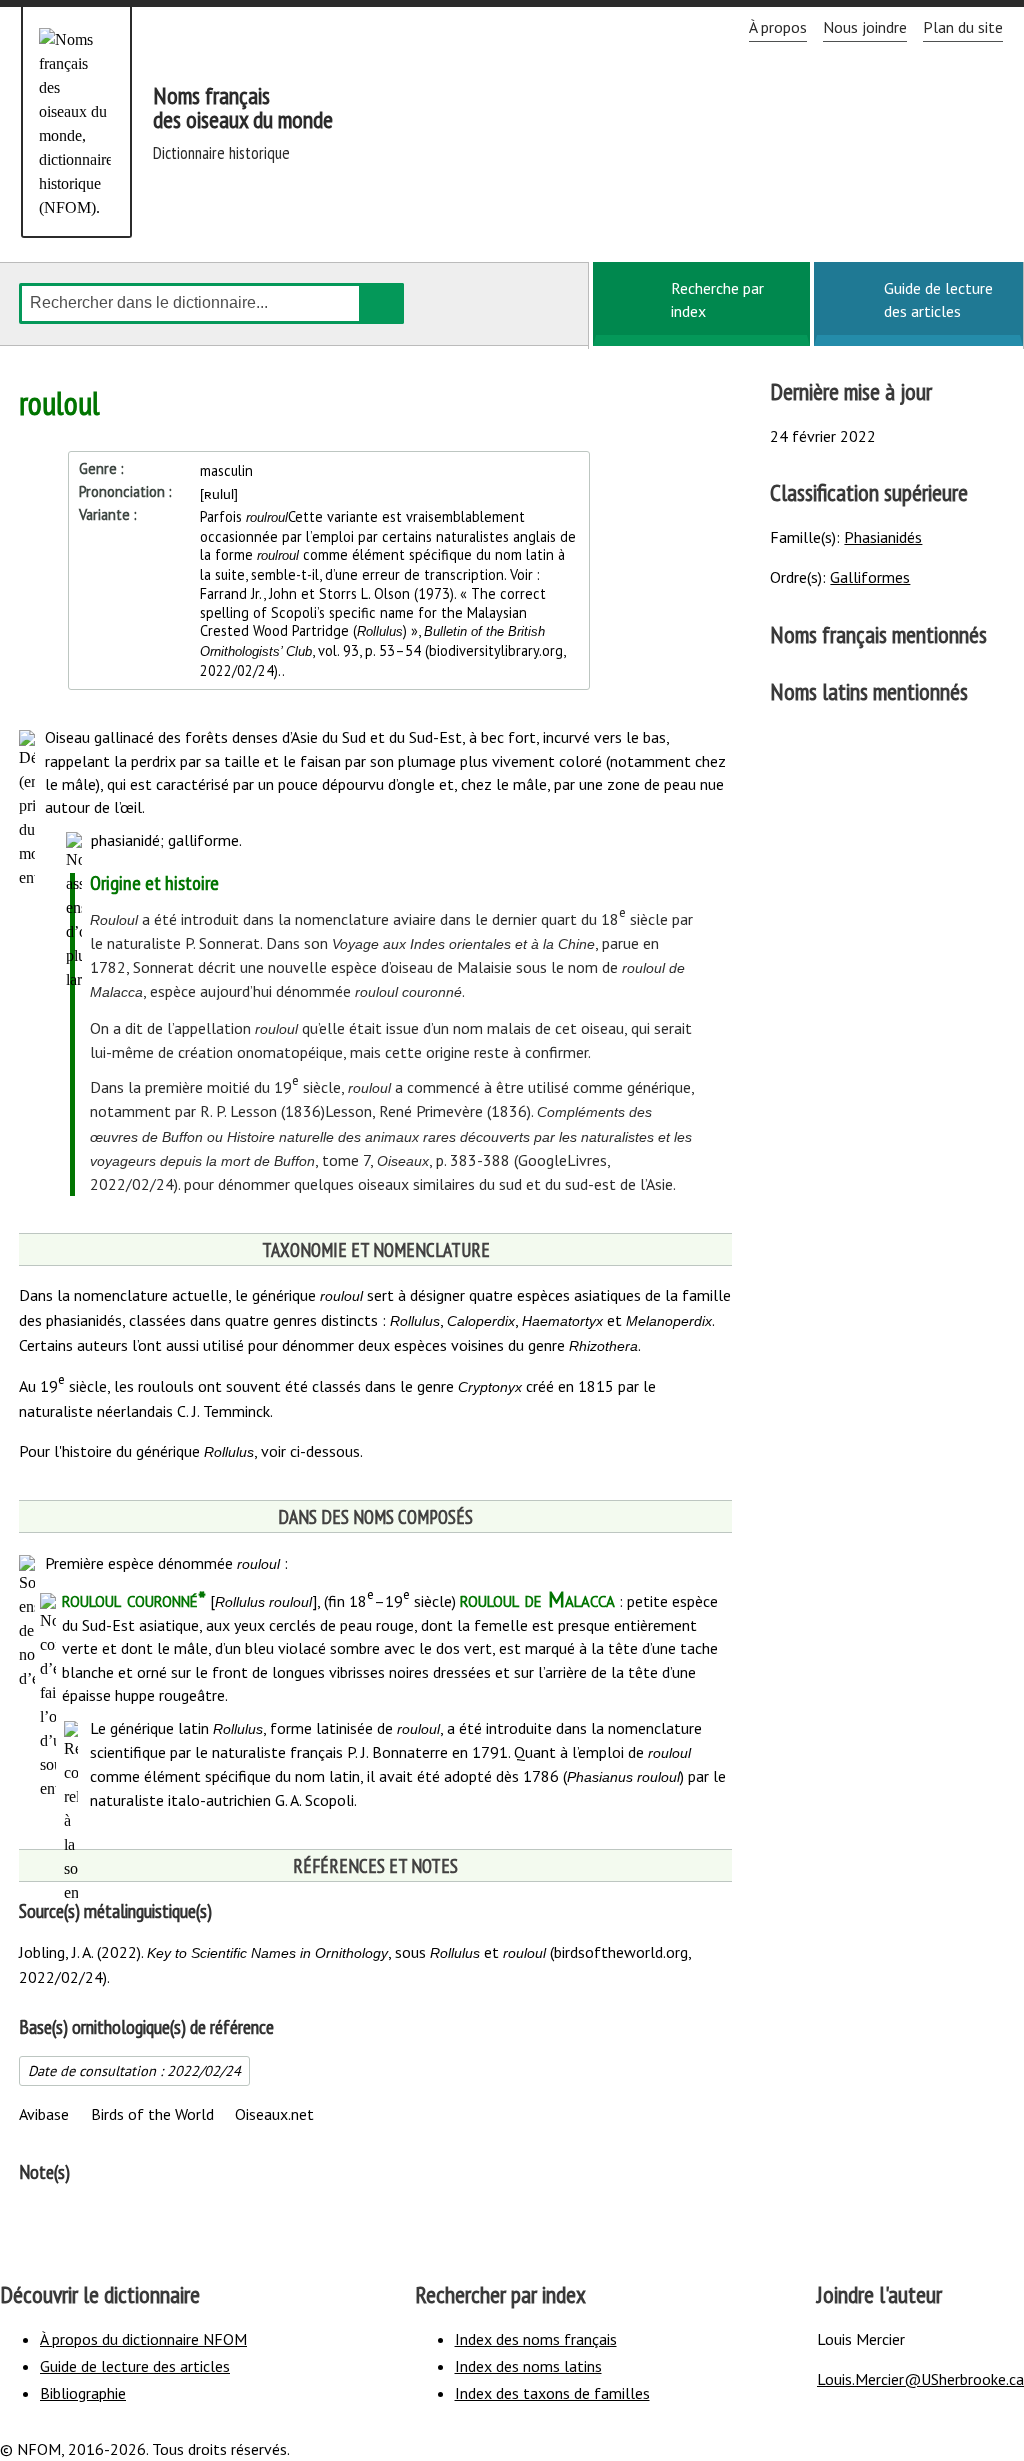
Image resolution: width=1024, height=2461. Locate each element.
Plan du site (963, 27)
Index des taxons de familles (552, 2393)
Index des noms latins (528, 2366)
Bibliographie (83, 2393)
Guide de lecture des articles (938, 299)
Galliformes (870, 577)
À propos (778, 27)
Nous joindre (865, 27)
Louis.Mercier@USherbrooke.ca (920, 2379)
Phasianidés (883, 537)
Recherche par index (717, 299)
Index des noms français (536, 2339)
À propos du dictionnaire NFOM (143, 2339)
